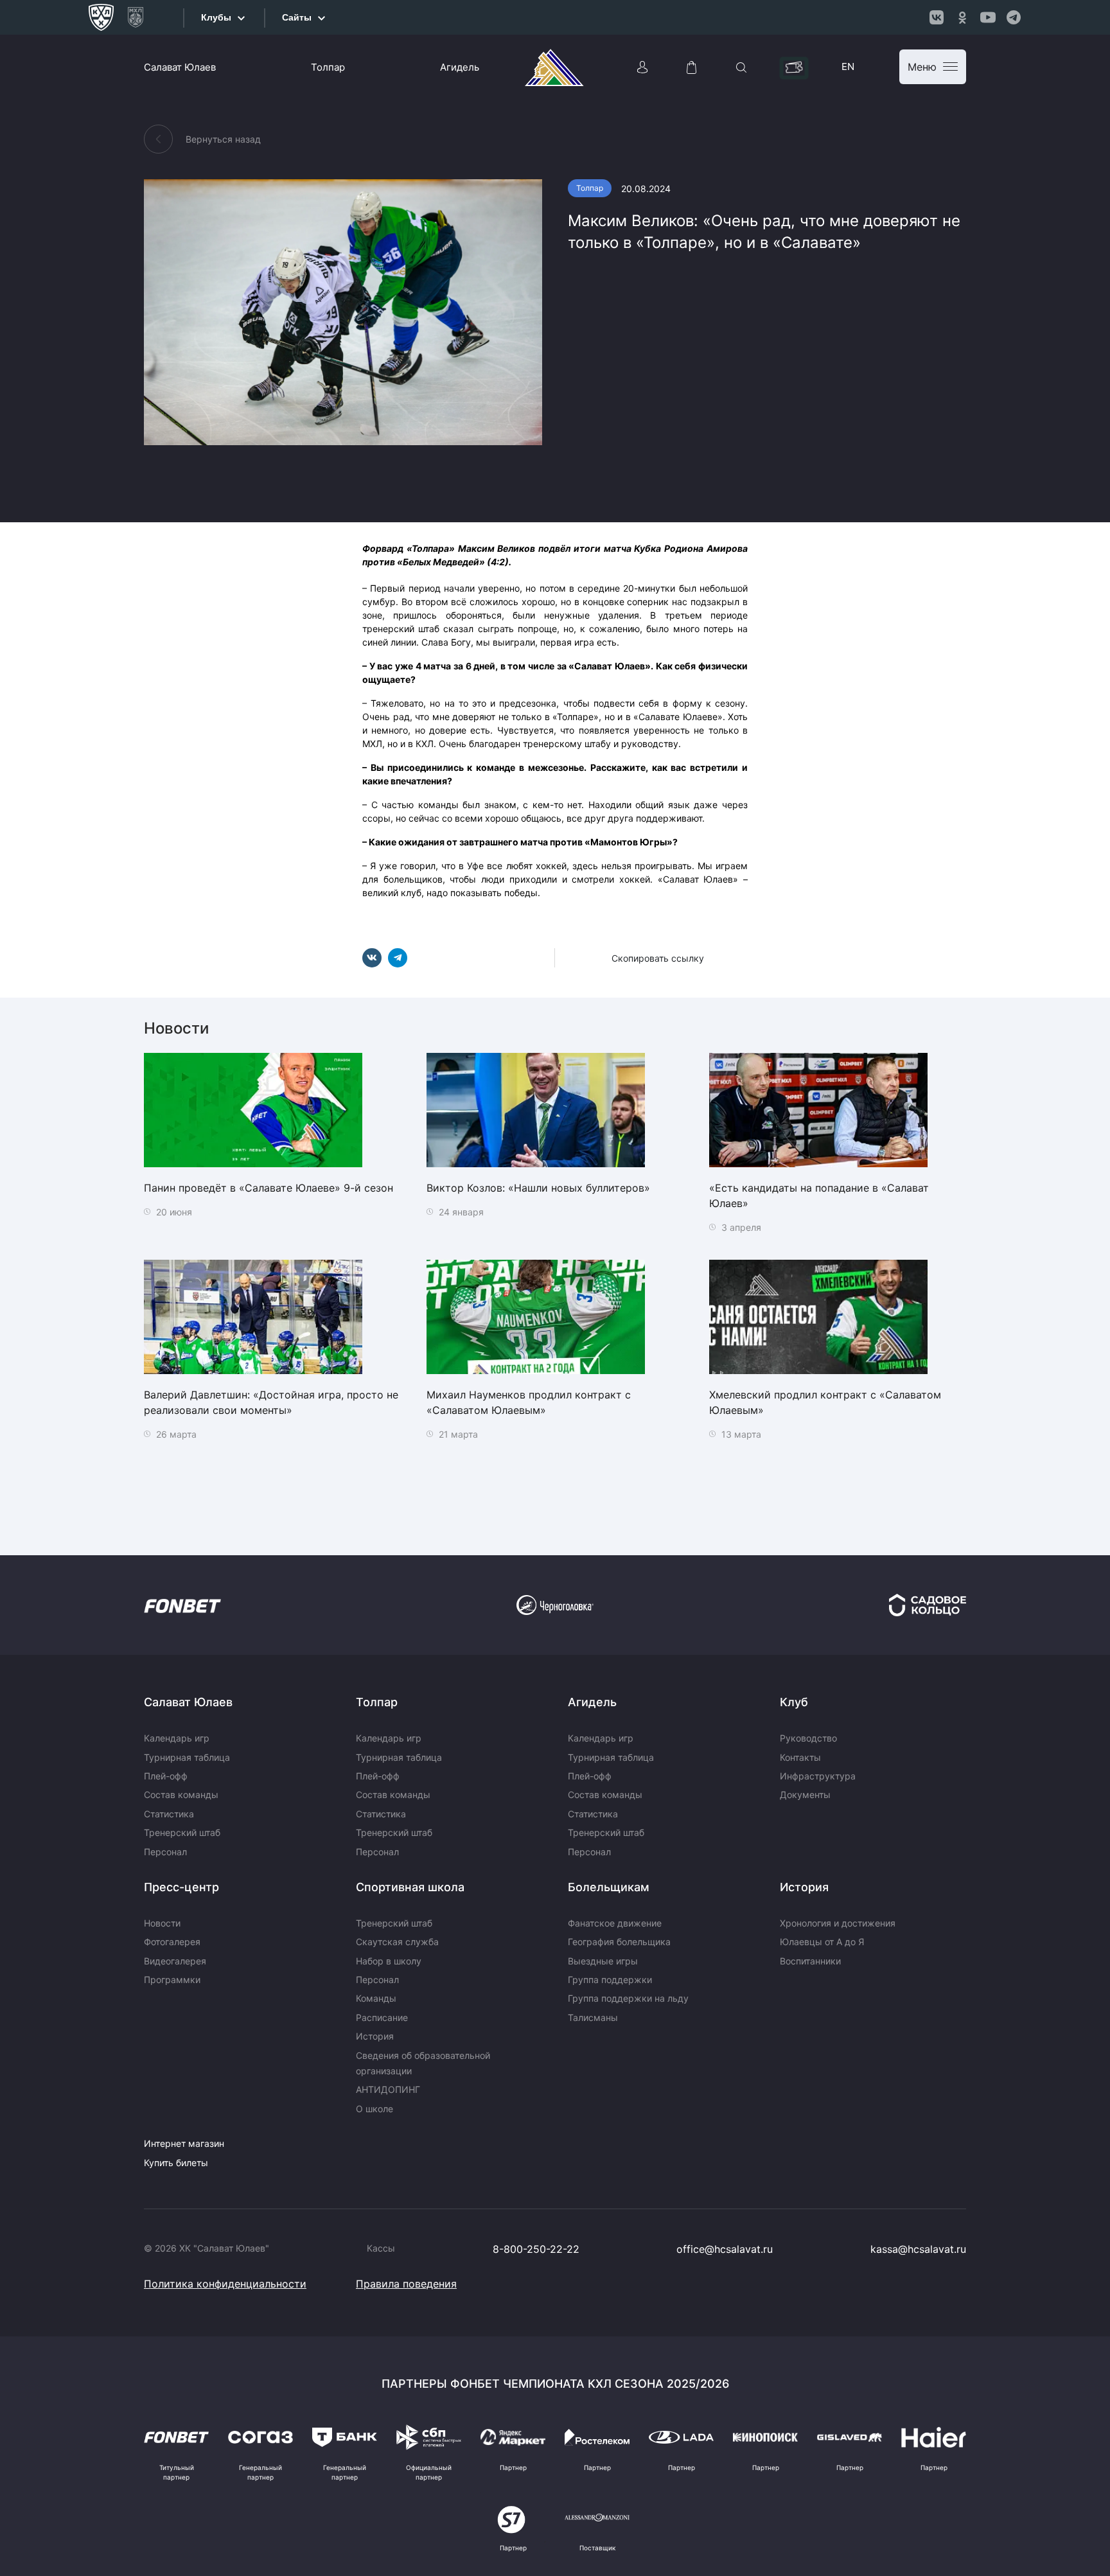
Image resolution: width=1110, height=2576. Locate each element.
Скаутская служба (397, 1942)
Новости (162, 1923)
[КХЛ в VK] (937, 17)
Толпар (328, 67)
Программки (172, 1980)
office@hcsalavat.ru (725, 2249)
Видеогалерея (175, 1961)
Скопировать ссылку (658, 958)
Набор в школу (389, 1961)
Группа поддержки (610, 1980)
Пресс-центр (181, 1887)
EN (848, 66)
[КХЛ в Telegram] (1014, 17)
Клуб (794, 1702)
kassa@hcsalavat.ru (918, 2249)
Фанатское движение (615, 1923)
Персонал (165, 1852)
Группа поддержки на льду (628, 1998)
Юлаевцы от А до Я (822, 1942)
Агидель (460, 67)
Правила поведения (406, 2284)
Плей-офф (166, 1776)
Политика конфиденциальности (225, 2284)
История (375, 2036)
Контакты (800, 1757)
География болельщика (619, 1942)
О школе (374, 2109)
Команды (376, 1998)
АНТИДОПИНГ (388, 2089)
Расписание (382, 2017)
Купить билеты (176, 2163)
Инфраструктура (818, 1776)
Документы (805, 1795)
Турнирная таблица (187, 1757)
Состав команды (181, 1795)
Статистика (169, 1814)
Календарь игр (177, 1738)
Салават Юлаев (180, 67)
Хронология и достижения (838, 1923)
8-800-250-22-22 (536, 2249)
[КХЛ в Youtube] (988, 17)
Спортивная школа (410, 1887)
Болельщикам (609, 1887)
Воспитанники (810, 1961)
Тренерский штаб (182, 1832)
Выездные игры (603, 1961)
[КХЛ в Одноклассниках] (962, 17)
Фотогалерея (172, 1942)
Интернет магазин (184, 2143)
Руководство (808, 1738)
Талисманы (593, 2017)
